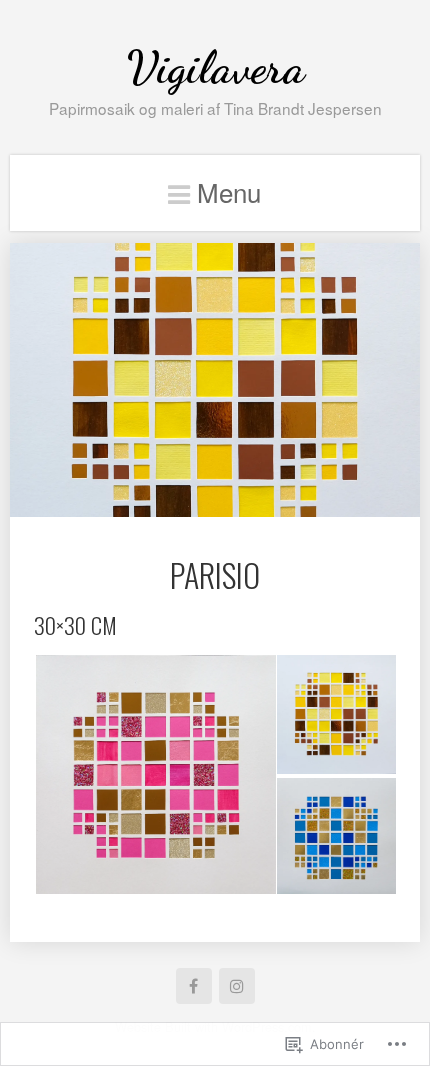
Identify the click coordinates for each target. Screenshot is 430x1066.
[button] (154, 775)
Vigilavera (215, 67)
